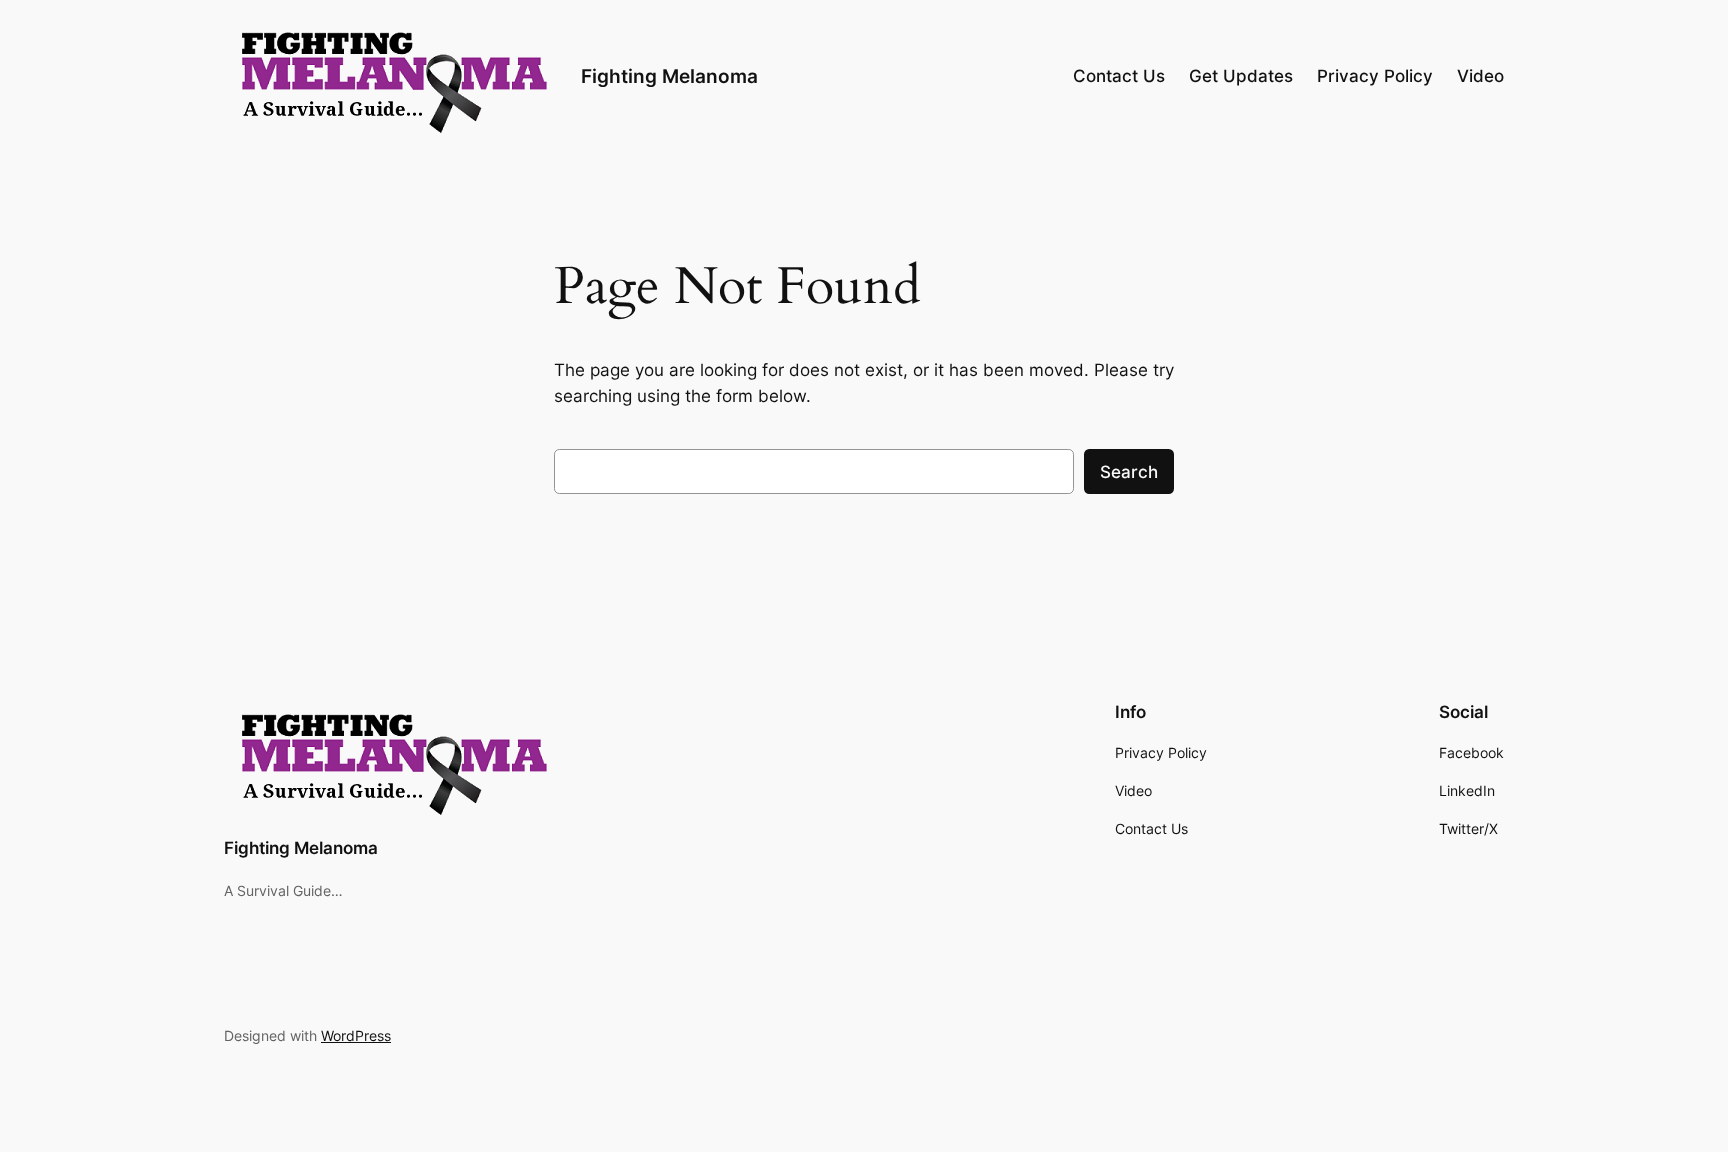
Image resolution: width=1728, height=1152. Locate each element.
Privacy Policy (1375, 76)
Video (1480, 76)
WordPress (356, 1035)
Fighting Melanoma (669, 76)
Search (1129, 472)
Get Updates (1241, 76)
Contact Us (1119, 76)
